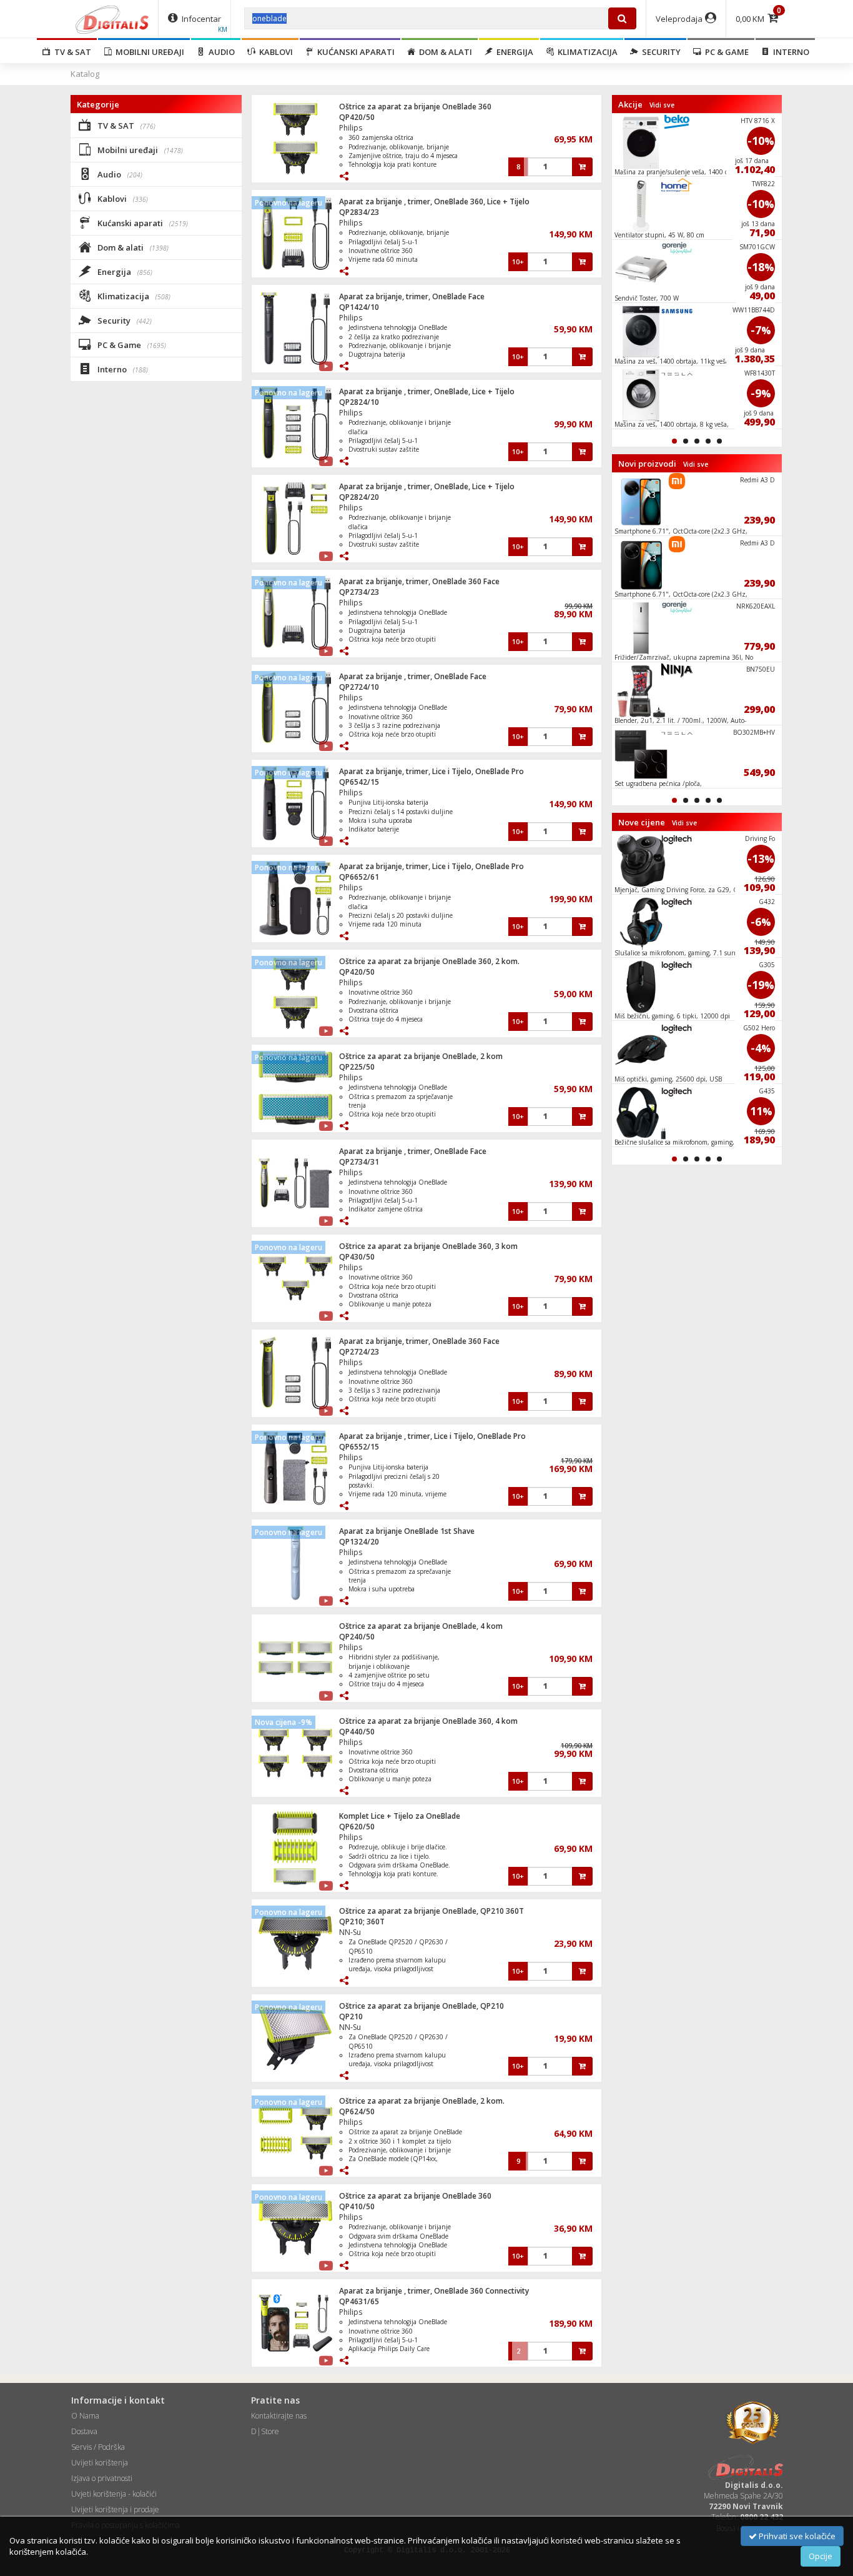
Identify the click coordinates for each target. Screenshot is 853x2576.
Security (659, 52)
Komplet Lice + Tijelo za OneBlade (400, 1816)
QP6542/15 (359, 782)
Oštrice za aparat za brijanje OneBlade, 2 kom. (422, 2101)
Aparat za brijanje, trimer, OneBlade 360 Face (419, 581)
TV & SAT (71, 52)
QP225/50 (357, 1067)
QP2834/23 (359, 212)
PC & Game (725, 52)
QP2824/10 (359, 402)
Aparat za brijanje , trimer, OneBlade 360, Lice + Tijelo (434, 201)
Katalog (85, 74)
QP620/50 (357, 1827)
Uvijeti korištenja (100, 2463)
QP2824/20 (359, 497)
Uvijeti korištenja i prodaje (115, 2509)
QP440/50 (357, 1732)
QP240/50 (357, 1637)
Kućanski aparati (354, 52)
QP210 (351, 2017)
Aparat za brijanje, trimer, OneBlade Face (412, 296)
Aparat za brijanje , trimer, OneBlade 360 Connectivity (434, 2291)
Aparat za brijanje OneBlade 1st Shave (407, 1531)
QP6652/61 (359, 877)
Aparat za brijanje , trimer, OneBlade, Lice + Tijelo (427, 391)
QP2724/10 (359, 687)
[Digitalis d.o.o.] (112, 19)
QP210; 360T (362, 1922)
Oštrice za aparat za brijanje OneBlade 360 (415, 107)
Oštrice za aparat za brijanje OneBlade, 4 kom (421, 1626)
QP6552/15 (359, 1447)
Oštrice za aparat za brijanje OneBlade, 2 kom (421, 1056)
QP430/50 (357, 1257)
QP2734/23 (359, 592)
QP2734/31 (359, 1162)
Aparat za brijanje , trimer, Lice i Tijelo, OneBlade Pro (432, 1436)
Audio (220, 52)
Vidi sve (662, 105)
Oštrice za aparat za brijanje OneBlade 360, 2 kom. (429, 961)
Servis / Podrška (98, 2447)
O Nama (85, 2416)
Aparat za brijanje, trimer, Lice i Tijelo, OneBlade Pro (431, 771)
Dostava (84, 2431)
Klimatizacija (586, 52)
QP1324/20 (359, 1542)
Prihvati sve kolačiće (796, 2536)
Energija (513, 52)
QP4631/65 (359, 2301)
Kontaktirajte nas (279, 2416)
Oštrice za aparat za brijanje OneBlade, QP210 (422, 2006)
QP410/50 (357, 2206)
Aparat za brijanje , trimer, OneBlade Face (413, 676)
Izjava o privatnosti (102, 2478)
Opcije (821, 2556)
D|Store (265, 2431)
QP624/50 (357, 2111)
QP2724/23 (359, 1352)
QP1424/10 (359, 307)
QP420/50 (357, 117)
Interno (789, 52)
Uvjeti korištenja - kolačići (114, 2494)
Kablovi (274, 52)
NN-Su (350, 1932)
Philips (351, 128)
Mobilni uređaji (148, 52)
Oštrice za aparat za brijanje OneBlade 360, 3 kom (428, 1246)
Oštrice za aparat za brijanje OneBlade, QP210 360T (431, 1911)
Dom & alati (444, 52)
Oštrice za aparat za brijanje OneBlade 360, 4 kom (428, 1721)
